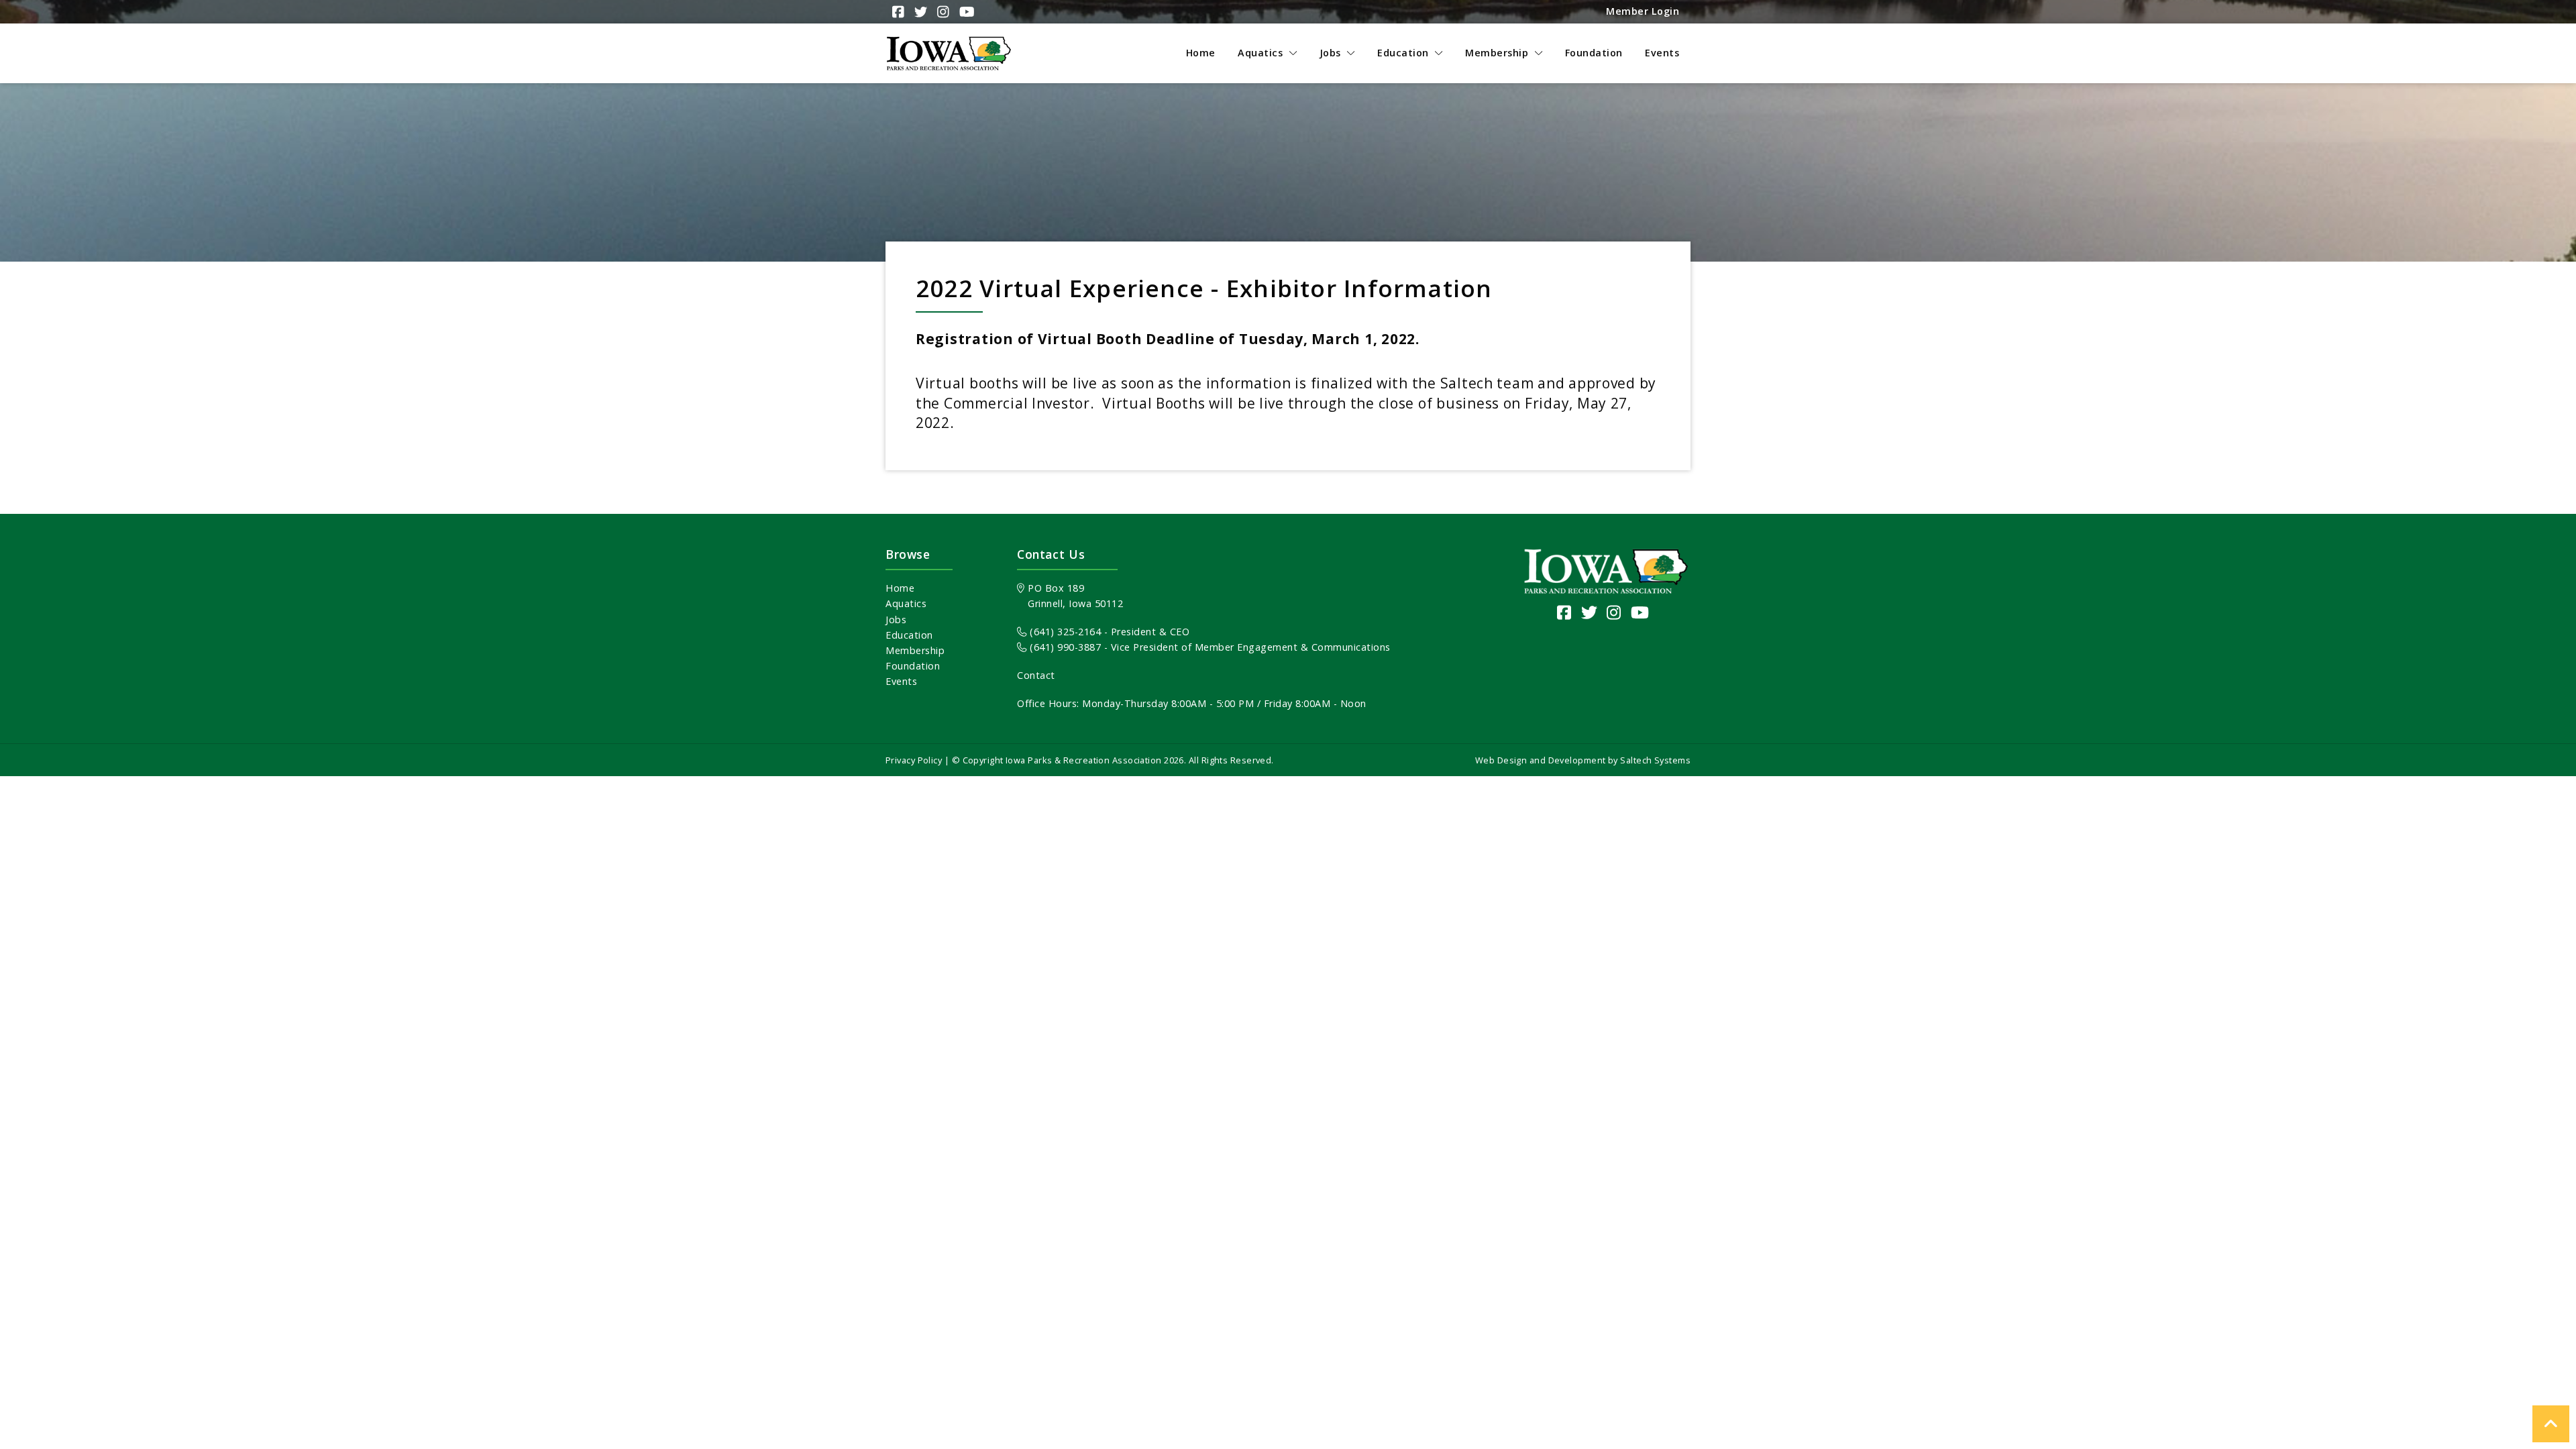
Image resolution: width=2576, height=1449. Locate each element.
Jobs (896, 620)
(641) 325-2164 (1064, 632)
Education (909, 635)
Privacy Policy (914, 760)
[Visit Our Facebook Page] (897, 12)
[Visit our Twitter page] (1590, 612)
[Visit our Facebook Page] (1564, 612)
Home (900, 588)
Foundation (913, 666)
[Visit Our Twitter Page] (919, 12)
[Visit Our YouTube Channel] (965, 12)
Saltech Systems (1655, 760)
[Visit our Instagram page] (1614, 612)
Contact (1036, 675)
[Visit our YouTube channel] (1640, 612)
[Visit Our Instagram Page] (942, 12)
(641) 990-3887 (1064, 647)
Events (901, 681)
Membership (915, 650)
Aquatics (906, 603)
